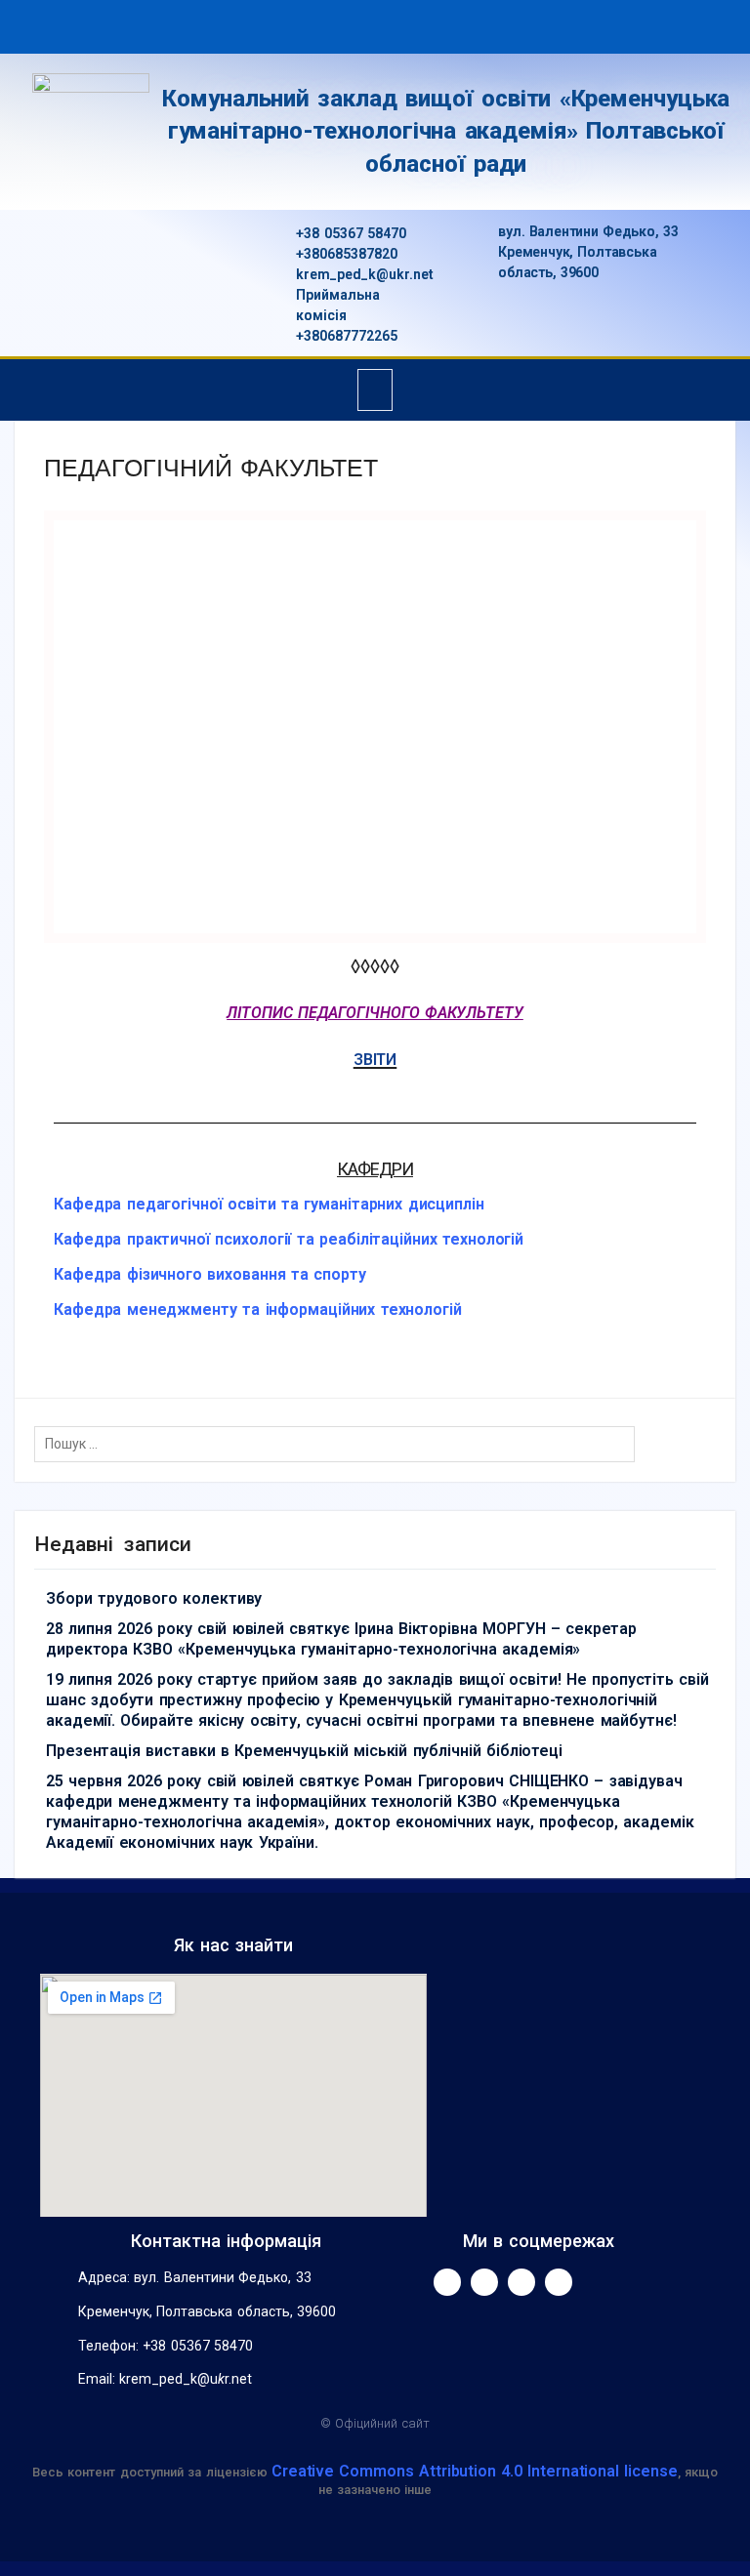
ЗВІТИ (375, 1060)
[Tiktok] (559, 2282)
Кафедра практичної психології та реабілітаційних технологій (289, 1239)
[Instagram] (521, 2282)
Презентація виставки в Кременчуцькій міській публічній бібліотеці (304, 1751)
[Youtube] (484, 2282)
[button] (375, 390)
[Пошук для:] (339, 1444)
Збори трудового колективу (154, 1598)
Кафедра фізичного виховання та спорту (210, 1274)
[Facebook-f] (447, 2282)
